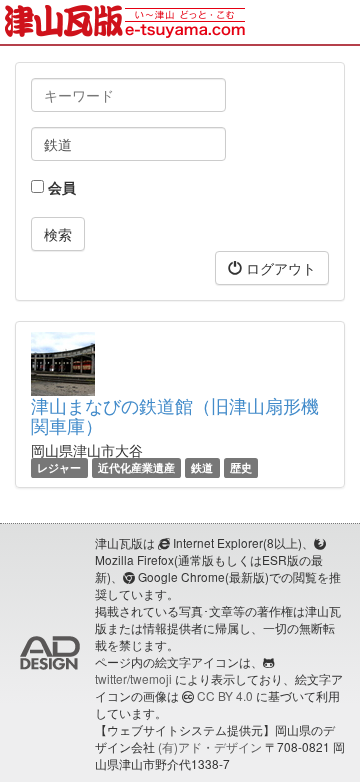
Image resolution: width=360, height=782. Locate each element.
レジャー (59, 467)
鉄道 (202, 467)
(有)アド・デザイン (210, 746)
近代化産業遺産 (136, 467)
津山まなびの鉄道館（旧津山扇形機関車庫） (175, 415)
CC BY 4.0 (225, 695)
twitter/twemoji (133, 678)
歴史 (241, 467)
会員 (60, 187)
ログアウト (279, 268)
